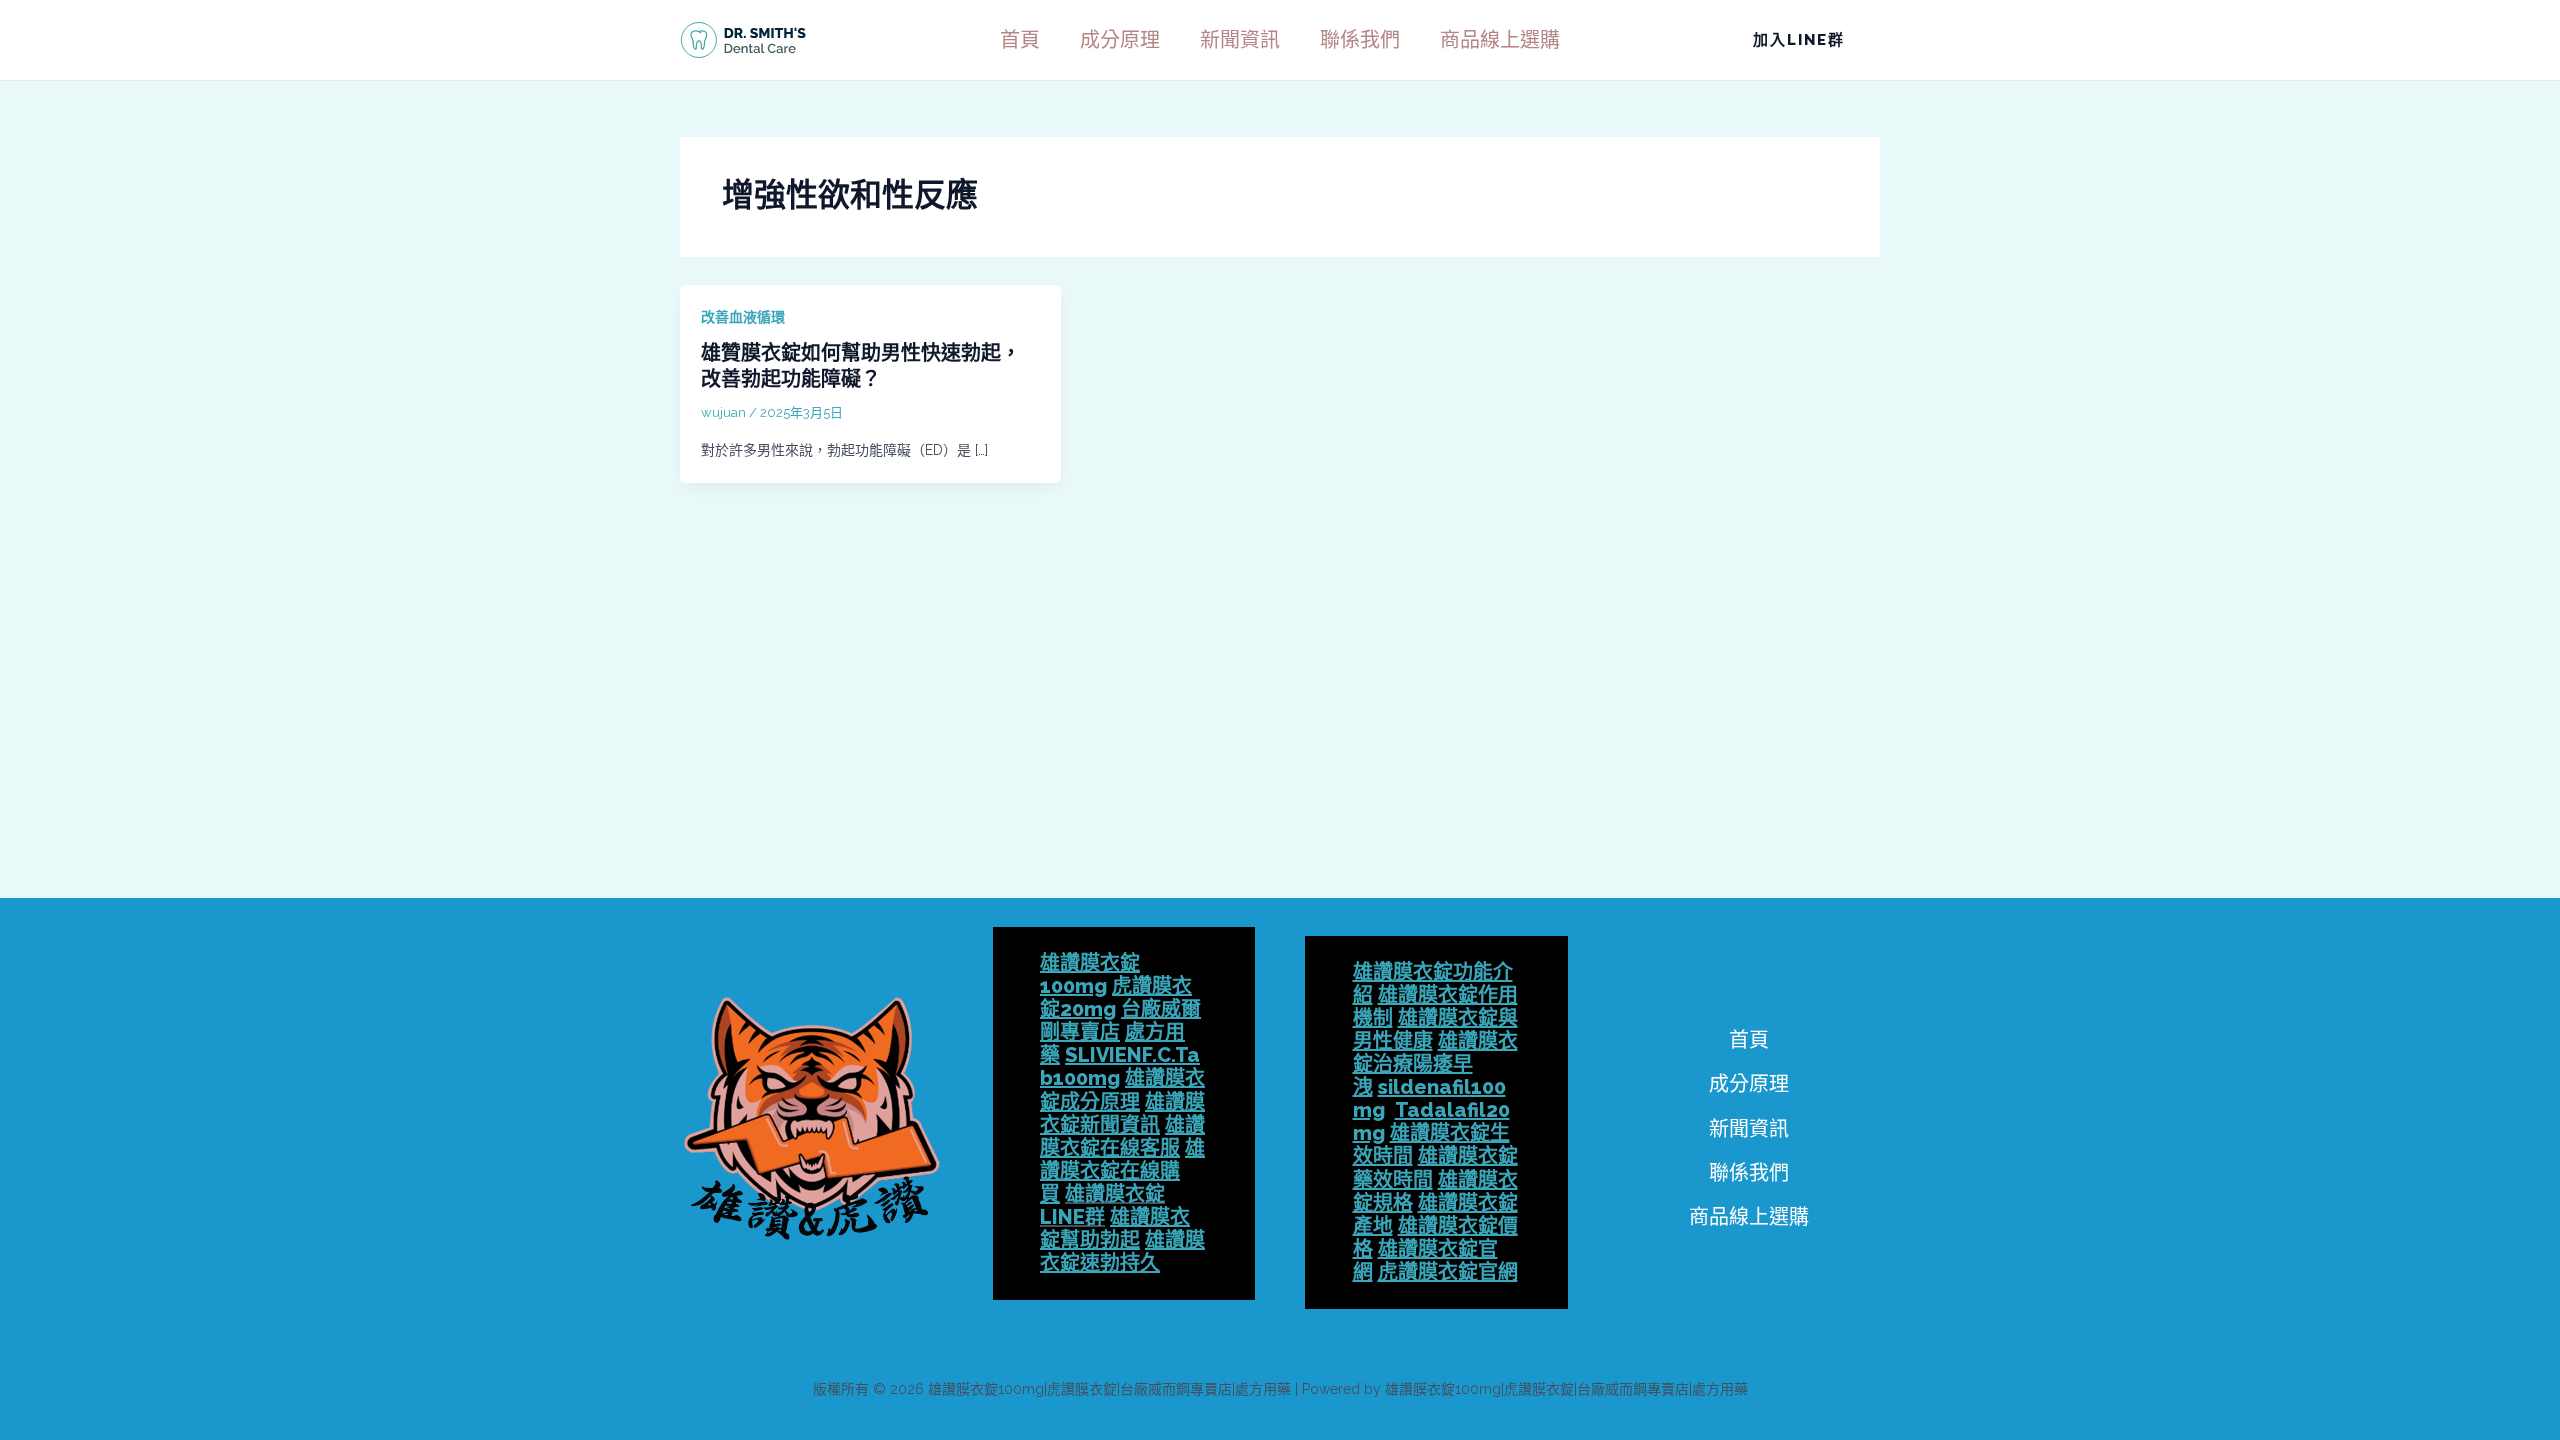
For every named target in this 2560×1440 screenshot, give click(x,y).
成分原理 (1120, 40)
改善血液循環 (743, 317)
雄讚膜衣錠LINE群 (1102, 1205)
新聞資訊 (1240, 40)
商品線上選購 (1500, 40)
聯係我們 (1360, 40)
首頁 (1020, 40)
